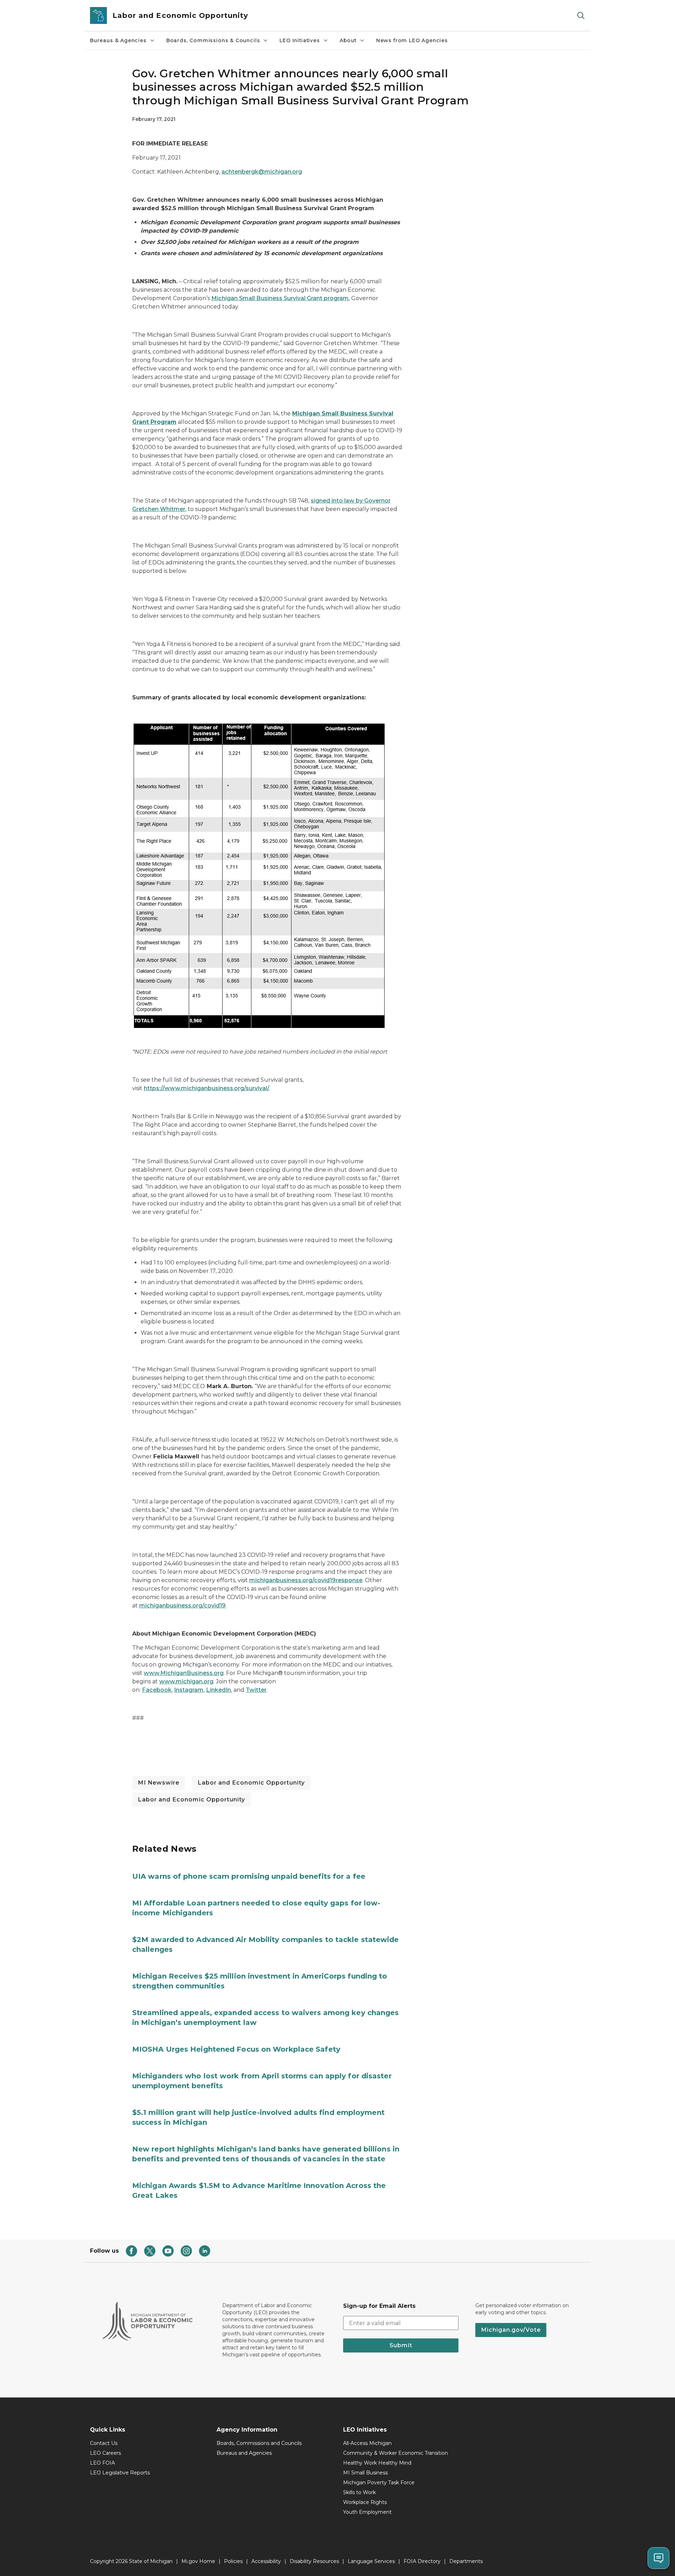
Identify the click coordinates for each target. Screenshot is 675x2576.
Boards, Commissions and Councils (259, 2443)
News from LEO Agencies (412, 40)
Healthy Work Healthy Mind (377, 2463)
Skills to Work (359, 2492)
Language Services (371, 2561)
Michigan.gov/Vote (511, 2330)
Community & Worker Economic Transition (396, 2453)
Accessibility (266, 2561)
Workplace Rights (365, 2502)
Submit (401, 2345)
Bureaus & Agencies (118, 40)
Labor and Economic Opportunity (251, 1783)
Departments (466, 2561)
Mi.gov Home (198, 2561)
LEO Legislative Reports (120, 2473)
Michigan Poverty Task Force (379, 2483)
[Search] (581, 16)
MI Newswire (159, 1783)
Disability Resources (314, 2561)
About (348, 40)
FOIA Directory (422, 2561)
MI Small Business (365, 2473)
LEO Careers (105, 2453)
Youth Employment (367, 2512)
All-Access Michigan (367, 2443)
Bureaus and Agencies (244, 2453)
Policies (233, 2561)
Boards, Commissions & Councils (213, 40)
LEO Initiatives (300, 40)
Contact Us (104, 2443)
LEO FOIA (102, 2463)
